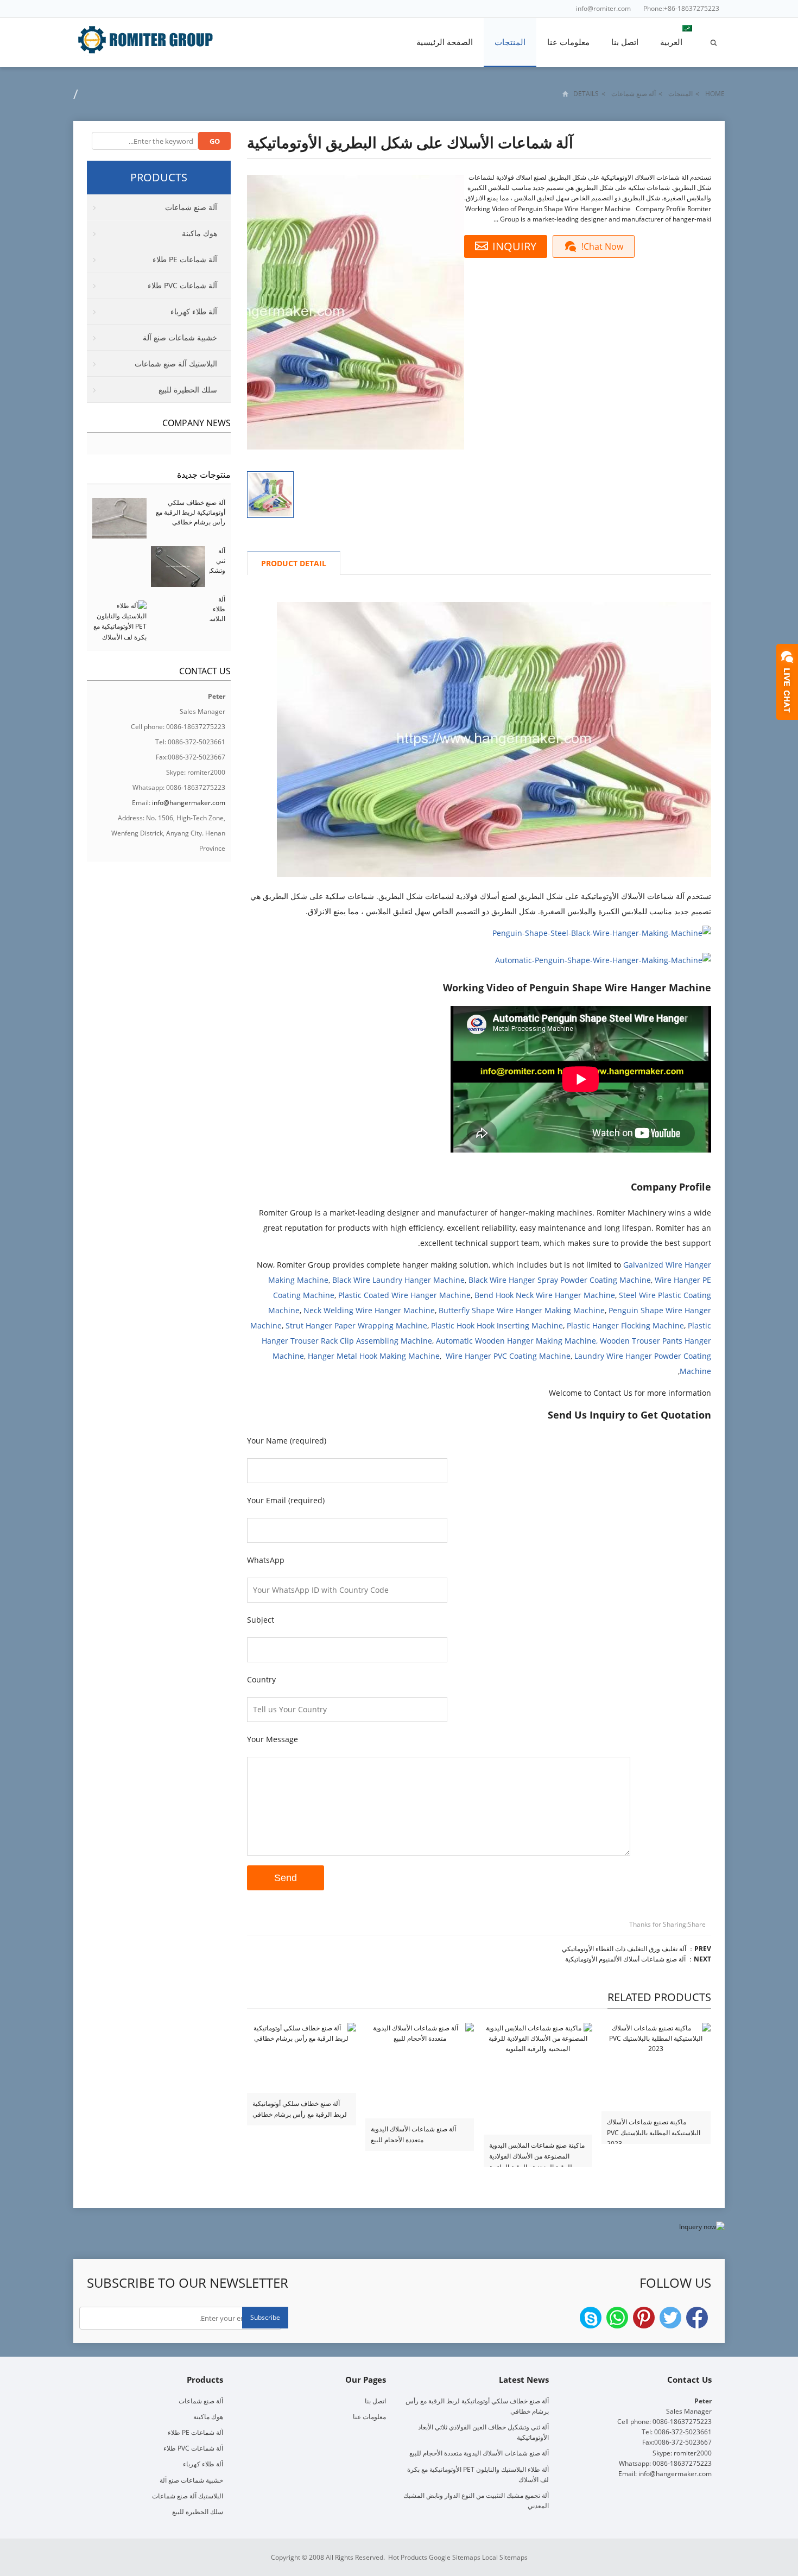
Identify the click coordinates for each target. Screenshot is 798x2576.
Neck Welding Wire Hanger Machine (369, 1310)
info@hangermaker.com (189, 803)
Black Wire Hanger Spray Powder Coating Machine (560, 1280)
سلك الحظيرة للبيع (188, 390)
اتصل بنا (625, 42)
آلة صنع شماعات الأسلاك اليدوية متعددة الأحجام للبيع (413, 2134)
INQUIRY (514, 246)
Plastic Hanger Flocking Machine (625, 1325)
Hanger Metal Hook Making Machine (374, 1356)
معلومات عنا (568, 42)
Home (715, 94)
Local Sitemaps (505, 2557)
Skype (591, 2318)
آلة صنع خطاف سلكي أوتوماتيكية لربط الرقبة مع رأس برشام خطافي (300, 2109)
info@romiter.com (603, 8)
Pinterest (644, 2318)
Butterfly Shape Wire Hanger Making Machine (522, 1310)
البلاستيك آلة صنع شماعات (176, 363)
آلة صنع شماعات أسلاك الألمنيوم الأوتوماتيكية (625, 1959)
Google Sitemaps (455, 2557)
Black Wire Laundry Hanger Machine (398, 1280)
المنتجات (510, 42)
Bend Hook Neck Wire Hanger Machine (545, 1295)
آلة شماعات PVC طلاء (182, 285)
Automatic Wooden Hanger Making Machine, (517, 1341)
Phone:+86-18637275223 (681, 8)
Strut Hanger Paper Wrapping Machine (356, 1325)
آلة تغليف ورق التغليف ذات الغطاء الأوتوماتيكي (624, 1949)
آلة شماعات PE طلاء (185, 259)
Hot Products (408, 2557)
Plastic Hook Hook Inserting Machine (497, 1325)
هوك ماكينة (199, 233)
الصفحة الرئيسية (445, 42)
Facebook (697, 2318)
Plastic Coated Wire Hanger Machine (404, 1295)
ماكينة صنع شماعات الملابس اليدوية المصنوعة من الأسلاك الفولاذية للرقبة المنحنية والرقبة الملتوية (537, 2151)
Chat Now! (602, 246)
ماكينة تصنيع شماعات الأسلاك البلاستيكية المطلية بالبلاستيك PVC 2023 (654, 2128)
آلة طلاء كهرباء (194, 311)
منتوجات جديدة (204, 474)
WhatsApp (617, 2318)
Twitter (670, 2318)
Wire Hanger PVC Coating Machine (508, 1356)
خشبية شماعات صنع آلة (180, 337)
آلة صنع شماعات (634, 94)
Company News (197, 423)
